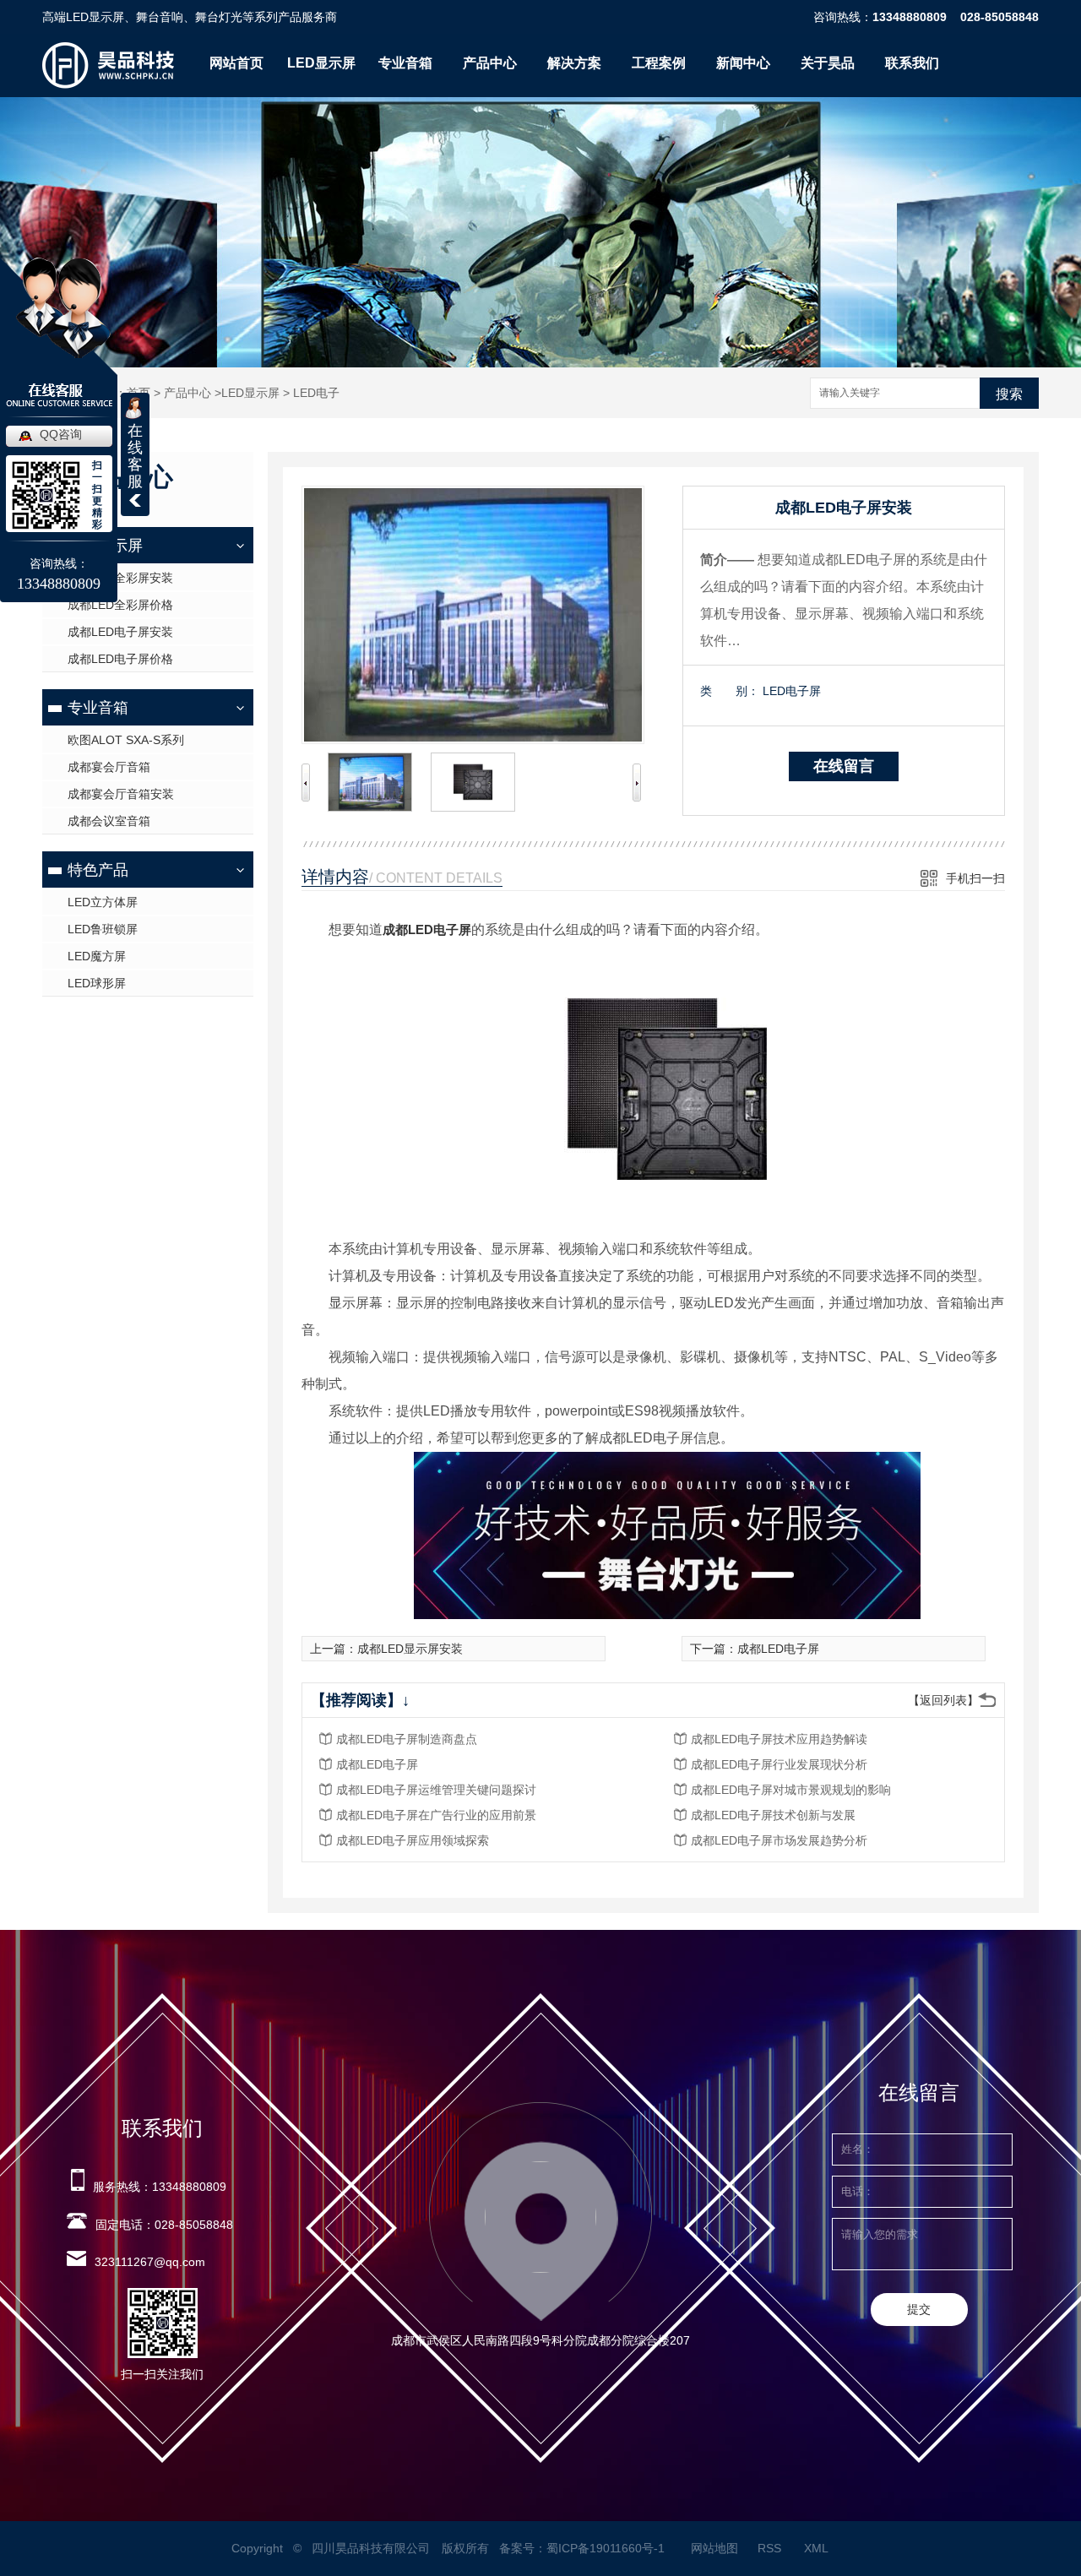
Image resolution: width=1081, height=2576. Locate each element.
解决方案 (574, 63)
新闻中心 (743, 63)
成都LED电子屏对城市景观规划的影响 (791, 1790)
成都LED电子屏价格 (120, 659)
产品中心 (490, 63)
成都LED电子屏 (427, 929)
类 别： (730, 691)
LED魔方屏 (97, 956)
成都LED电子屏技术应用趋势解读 (779, 1739)
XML (818, 2548)
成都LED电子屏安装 (120, 632)
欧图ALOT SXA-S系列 (126, 740)
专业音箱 (405, 63)
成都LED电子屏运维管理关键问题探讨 (436, 1790)
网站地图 (714, 2548)
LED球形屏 (97, 983)
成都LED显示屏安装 (410, 1649)
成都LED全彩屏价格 (120, 605)
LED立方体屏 (103, 902)
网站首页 (236, 63)
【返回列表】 (943, 1700)
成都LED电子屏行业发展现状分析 (779, 1764)
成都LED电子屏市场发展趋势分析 (779, 1840)
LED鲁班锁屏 (103, 929)
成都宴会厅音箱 (109, 767)
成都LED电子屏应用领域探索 (413, 1840)
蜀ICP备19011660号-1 (606, 2548)
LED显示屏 (321, 63)
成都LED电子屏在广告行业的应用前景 (436, 1815)
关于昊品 (828, 63)
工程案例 (659, 63)
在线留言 (844, 766)
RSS (771, 2548)
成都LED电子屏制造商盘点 (407, 1739)
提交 (919, 2309)
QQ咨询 (61, 434)
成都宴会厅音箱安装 (121, 794)
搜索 (1009, 394)
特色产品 (98, 870)
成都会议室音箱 (109, 821)
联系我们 (912, 63)
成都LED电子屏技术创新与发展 (773, 1815)
